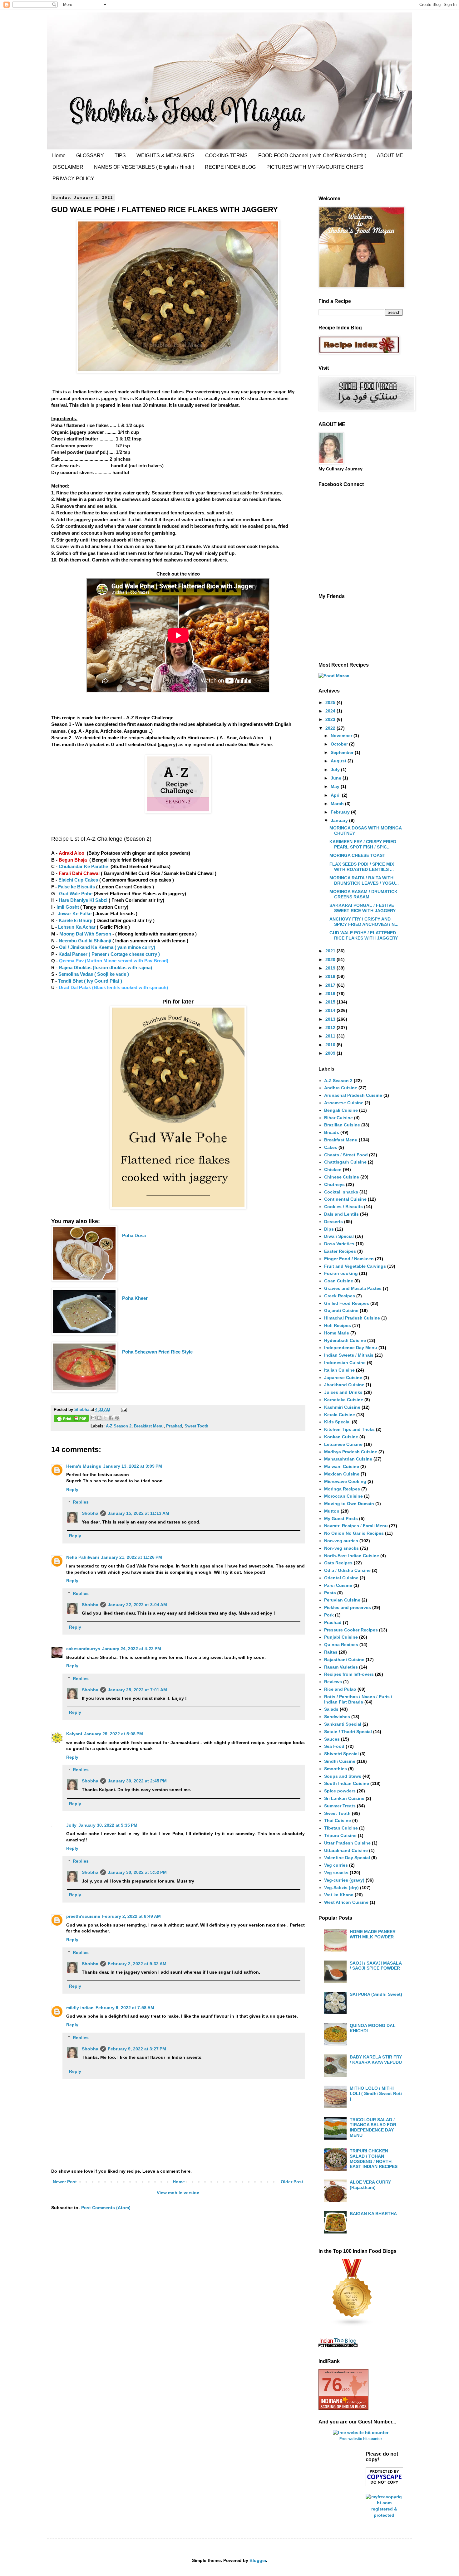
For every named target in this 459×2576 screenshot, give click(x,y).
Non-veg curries (341, 1541)
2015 (331, 1002)
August (339, 761)
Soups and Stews (343, 1776)
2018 (331, 976)
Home (59, 156)
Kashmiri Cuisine (342, 1407)
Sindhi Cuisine (340, 1761)
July (336, 770)
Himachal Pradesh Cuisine (352, 1318)
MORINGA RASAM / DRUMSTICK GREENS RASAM (363, 894)
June (337, 778)
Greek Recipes (340, 1296)
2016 (331, 994)
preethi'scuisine (83, 1916)
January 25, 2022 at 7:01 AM (137, 1690)
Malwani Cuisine (342, 1466)
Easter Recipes (340, 1251)
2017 (331, 985)
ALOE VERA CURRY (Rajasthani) (370, 2185)
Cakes (331, 1147)
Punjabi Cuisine (341, 1637)
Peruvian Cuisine (342, 1600)
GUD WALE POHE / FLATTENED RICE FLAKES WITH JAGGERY (364, 935)
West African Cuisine (346, 1902)
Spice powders (340, 1791)
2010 (331, 1045)
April (336, 795)
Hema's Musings (84, 1466)
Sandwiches (337, 1717)
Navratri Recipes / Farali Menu (356, 1526)
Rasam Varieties (341, 1667)
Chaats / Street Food (346, 1155)
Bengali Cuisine (341, 1110)
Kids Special (337, 1422)
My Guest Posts (341, 1519)
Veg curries (336, 1865)
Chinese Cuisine (342, 1177)
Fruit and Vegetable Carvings (355, 1266)
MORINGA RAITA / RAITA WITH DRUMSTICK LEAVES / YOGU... (364, 880)
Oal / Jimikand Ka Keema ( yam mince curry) (107, 947)
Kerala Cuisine (340, 1415)
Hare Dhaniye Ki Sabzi (83, 900)
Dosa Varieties (339, 1244)
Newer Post (65, 2182)
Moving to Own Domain (349, 1504)
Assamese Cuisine (344, 1103)
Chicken (333, 1169)
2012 (331, 1028)
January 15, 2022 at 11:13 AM (138, 1513)
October (340, 744)
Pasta (330, 1593)
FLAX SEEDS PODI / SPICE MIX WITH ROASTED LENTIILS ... (362, 867)
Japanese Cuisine (343, 1378)
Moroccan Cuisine (343, 1496)
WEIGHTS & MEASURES (165, 156)
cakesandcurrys (83, 1649)
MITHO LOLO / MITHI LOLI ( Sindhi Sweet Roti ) (376, 2093)
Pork (329, 1615)
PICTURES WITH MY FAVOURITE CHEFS (315, 167)
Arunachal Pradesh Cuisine (353, 1095)
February (341, 812)
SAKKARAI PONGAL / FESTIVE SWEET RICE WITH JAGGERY (363, 908)
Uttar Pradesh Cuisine (347, 1843)
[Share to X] (105, 1418)
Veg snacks (336, 1873)
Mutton (332, 1511)
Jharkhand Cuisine (344, 1385)
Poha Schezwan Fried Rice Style (157, 1352)
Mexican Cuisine (342, 1474)
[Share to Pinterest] (117, 1418)
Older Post (292, 2182)
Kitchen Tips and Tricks (349, 1429)
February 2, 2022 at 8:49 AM (131, 1916)
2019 (331, 968)
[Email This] (93, 1418)
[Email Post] (123, 1410)
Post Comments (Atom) (106, 2208)
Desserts (333, 1222)
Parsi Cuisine (338, 1585)
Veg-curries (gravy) (344, 1880)
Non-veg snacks (341, 1548)
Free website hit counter (361, 2439)
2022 (331, 728)
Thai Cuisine (338, 1820)
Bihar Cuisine (338, 1118)
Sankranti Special (343, 1724)
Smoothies (336, 1769)
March (338, 804)
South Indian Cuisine (347, 1783)
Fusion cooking (341, 1273)
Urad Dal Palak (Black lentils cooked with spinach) (113, 987)
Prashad (174, 1426)
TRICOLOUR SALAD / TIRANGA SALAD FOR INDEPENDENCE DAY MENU (373, 2127)
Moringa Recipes (342, 1489)
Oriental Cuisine (341, 1578)
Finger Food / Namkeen (349, 1259)
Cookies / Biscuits (343, 1207)
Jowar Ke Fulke (75, 914)
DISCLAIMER (68, 167)
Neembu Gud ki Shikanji (85, 941)
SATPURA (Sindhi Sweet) (376, 1994)
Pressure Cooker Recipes (351, 1630)
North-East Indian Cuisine (352, 1556)
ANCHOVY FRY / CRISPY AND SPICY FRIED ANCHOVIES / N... (364, 922)
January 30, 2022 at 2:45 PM (137, 1781)
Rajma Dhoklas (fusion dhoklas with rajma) (105, 967)
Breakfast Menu (149, 1426)
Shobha (90, 1513)
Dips (329, 1229)
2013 (331, 1019)
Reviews (333, 1682)
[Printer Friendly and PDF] (71, 1419)
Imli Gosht (68, 907)
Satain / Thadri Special (348, 1732)
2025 (331, 702)
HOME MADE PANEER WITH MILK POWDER (373, 1934)
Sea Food (334, 1746)
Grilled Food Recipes (347, 1303)
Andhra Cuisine (341, 1088)
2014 (331, 1010)
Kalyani (74, 1734)
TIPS (120, 156)
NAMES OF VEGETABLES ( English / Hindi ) (144, 167)
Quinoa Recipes (341, 1645)
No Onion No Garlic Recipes (354, 1533)
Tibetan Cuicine (341, 1828)
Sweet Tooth (196, 1426)
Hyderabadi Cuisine (345, 1340)
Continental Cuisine (345, 1199)
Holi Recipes (338, 1325)
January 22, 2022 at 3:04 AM (137, 1605)
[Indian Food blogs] (352, 2325)
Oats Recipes (338, 1563)
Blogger (258, 2560)
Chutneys (334, 1184)
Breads (332, 1132)
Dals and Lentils (341, 1214)
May (336, 786)
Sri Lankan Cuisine (344, 1798)
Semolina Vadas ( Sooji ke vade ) (93, 974)
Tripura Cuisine (340, 1835)
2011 (331, 1036)
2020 (331, 960)
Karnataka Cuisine (344, 1400)
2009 (331, 1053)
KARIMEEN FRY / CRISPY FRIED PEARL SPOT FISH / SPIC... (363, 844)
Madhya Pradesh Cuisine (351, 1452)
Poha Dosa (134, 1235)
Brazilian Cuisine (342, 1125)
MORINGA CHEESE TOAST (357, 855)
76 (332, 2385)
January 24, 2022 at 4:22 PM (132, 1649)
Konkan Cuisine (341, 1437)
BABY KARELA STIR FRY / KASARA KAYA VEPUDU (376, 2060)
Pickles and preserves (348, 1607)
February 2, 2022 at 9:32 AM (137, 1964)
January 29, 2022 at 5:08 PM (114, 1734)
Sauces (332, 1739)
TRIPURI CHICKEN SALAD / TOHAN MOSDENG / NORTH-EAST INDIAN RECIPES (374, 2159)
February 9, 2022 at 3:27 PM (137, 2049)
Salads (331, 1709)
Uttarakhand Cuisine (346, 1850)
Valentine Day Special (347, 1858)
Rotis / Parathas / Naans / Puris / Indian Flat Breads (358, 1699)
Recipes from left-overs (349, 1674)
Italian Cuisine (339, 1370)
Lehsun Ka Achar (76, 927)
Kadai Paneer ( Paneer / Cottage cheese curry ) (109, 954)
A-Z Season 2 (119, 1426)
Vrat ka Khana (339, 1895)
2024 (331, 711)
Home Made (337, 1333)
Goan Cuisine (339, 1281)
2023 (331, 719)
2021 (331, 951)
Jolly (71, 1825)
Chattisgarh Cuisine (345, 1162)
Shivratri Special (341, 1754)
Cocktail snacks (341, 1192)
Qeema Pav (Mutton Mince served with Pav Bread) (114, 961)
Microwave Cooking (345, 1481)
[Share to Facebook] (111, 1418)
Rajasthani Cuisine (344, 1660)
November (342, 736)
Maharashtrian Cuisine (348, 1459)
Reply (72, 1490)
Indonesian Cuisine (345, 1363)
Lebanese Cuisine (343, 1444)
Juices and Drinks (343, 1392)
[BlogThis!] (99, 1418)
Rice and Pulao (340, 1689)
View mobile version (178, 2193)
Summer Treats (340, 1806)
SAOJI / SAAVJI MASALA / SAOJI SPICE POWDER (376, 1966)
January (340, 820)
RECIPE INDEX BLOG (230, 167)
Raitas (331, 1652)
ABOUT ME (390, 156)
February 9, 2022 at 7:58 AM (125, 2008)
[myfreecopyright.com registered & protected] (384, 2515)
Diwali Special (339, 1236)
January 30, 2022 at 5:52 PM (137, 1872)
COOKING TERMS (226, 156)
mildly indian (80, 2008)
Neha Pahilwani (83, 1557)
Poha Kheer (135, 1298)
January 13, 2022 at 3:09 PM (133, 1466)
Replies (81, 1502)
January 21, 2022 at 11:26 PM (131, 1557)
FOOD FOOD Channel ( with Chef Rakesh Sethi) (312, 156)
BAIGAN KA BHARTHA (373, 2214)
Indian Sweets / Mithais (349, 1355)
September (343, 752)
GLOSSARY (90, 156)
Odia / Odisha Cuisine (347, 1570)
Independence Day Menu (351, 1348)
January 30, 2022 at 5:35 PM (108, 1825)
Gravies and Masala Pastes (353, 1288)
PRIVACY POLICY (73, 179)
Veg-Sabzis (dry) (341, 1888)
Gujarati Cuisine (341, 1310)
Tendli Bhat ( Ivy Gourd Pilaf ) (90, 981)
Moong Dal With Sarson (85, 934)
